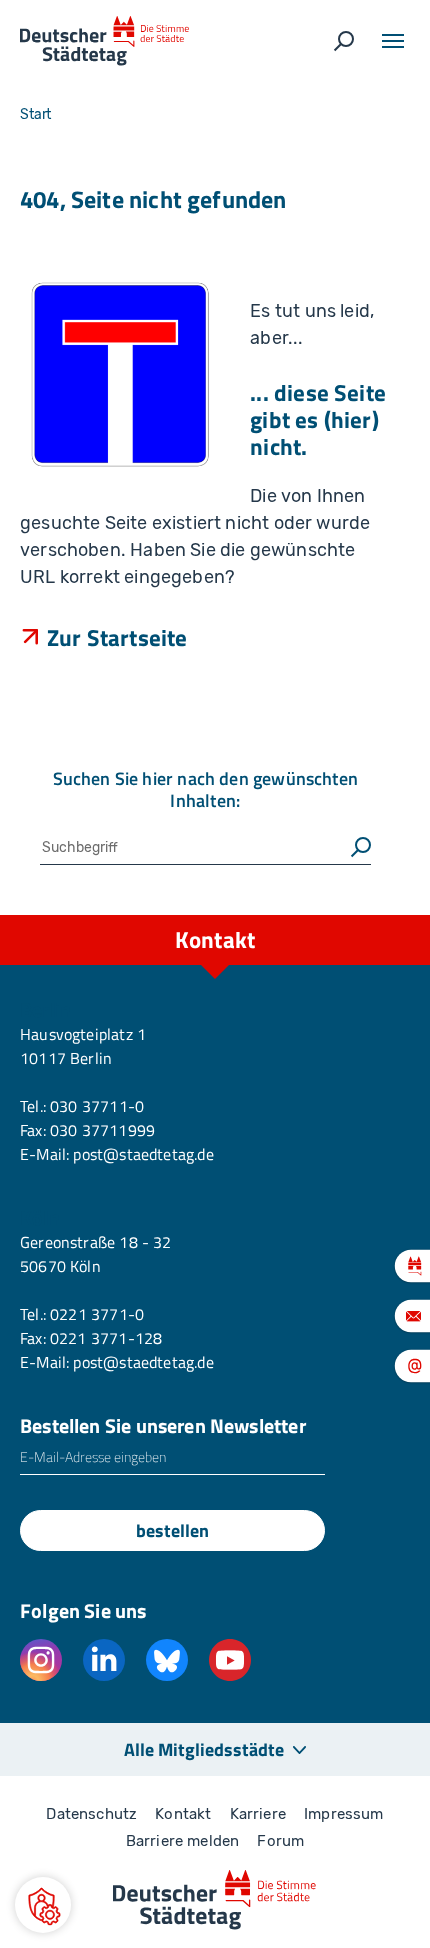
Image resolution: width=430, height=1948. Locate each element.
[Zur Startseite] (104, 41)
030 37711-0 (97, 1106)
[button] (43, 1905)
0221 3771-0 (97, 1314)
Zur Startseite (117, 637)
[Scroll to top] (370, 915)
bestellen (172, 1530)
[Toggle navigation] (393, 41)
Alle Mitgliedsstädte (204, 1749)
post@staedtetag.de (143, 1154)
